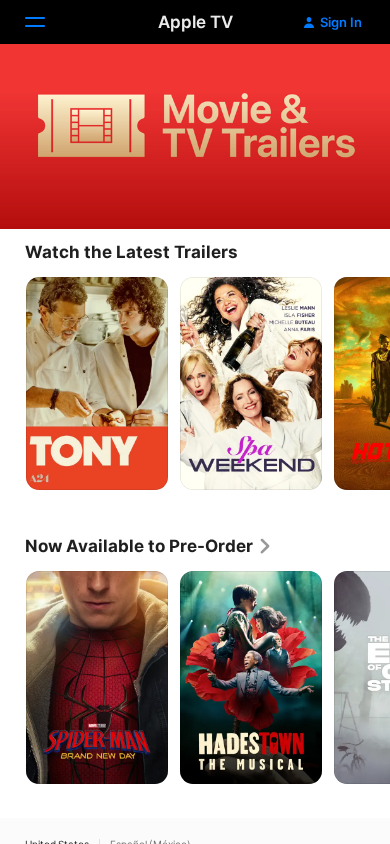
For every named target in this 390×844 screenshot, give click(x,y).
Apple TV (195, 22)
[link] (149, 546)
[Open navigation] (47, 22)
